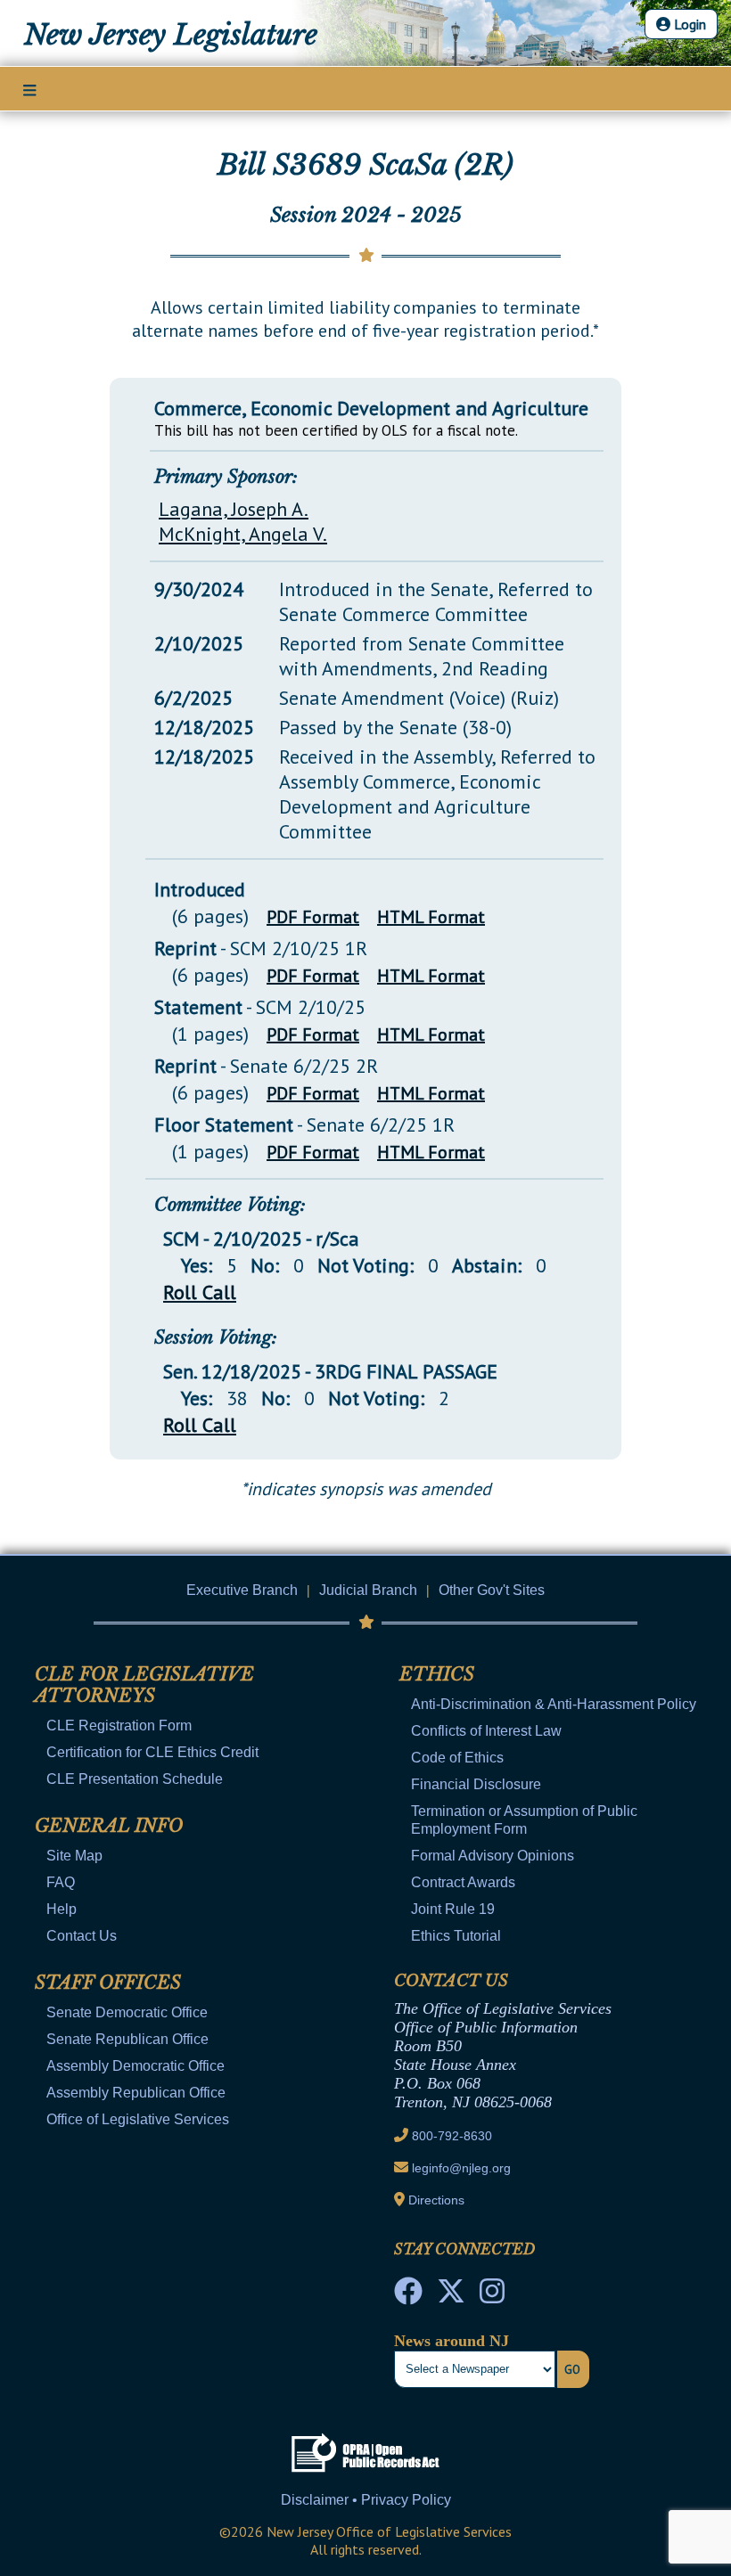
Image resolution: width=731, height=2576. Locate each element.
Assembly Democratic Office (136, 2066)
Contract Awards (463, 1882)
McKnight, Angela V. (243, 534)
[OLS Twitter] (451, 2296)
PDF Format (313, 917)
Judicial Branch (368, 1590)
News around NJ (452, 2341)
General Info (109, 1826)
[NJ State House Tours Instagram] (492, 2296)
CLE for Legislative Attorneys (144, 1685)
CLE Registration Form (119, 1726)
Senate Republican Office (127, 2039)
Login (688, 24)
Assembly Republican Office (136, 2093)
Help (62, 1909)
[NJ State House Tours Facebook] (408, 2296)
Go (572, 2369)
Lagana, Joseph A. (234, 509)
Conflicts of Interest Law (486, 1731)
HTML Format (431, 917)
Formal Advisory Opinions (493, 1856)
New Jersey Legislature (171, 35)
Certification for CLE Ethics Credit (152, 1752)
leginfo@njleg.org (461, 2168)
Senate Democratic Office (127, 2012)
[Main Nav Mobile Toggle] (30, 90)
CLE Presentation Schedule (135, 1779)
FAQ (61, 1882)
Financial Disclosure (476, 1784)
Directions (436, 2200)
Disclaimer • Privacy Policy (366, 2500)
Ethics (437, 1674)
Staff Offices (108, 1983)
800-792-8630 (452, 2136)
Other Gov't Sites (492, 1590)
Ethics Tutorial (456, 1936)
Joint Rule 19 (453, 1909)
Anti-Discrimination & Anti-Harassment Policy (554, 1704)
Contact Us (82, 1936)
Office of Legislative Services (138, 2119)
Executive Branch (242, 1590)
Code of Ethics (457, 1758)
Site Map (74, 1856)
